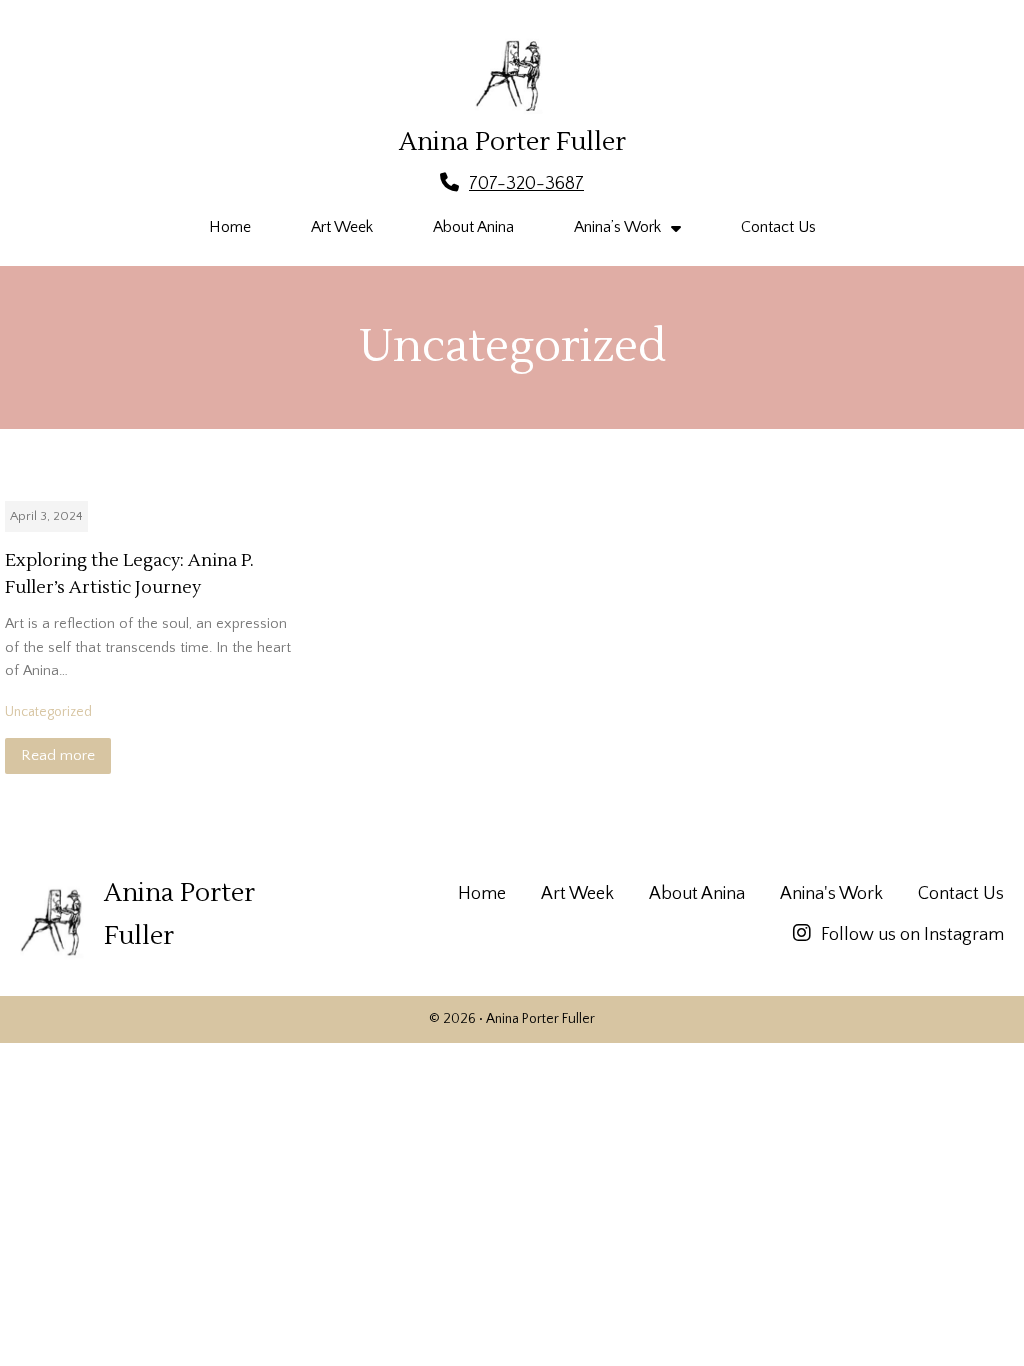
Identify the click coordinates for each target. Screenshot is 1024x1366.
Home (230, 227)
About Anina (473, 227)
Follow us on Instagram (912, 935)
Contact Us (778, 227)
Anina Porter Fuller (512, 142)
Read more (58, 755)
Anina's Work (831, 894)
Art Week (342, 227)
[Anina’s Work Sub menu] (676, 228)
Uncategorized (48, 712)
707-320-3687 (526, 184)
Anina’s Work (617, 227)
